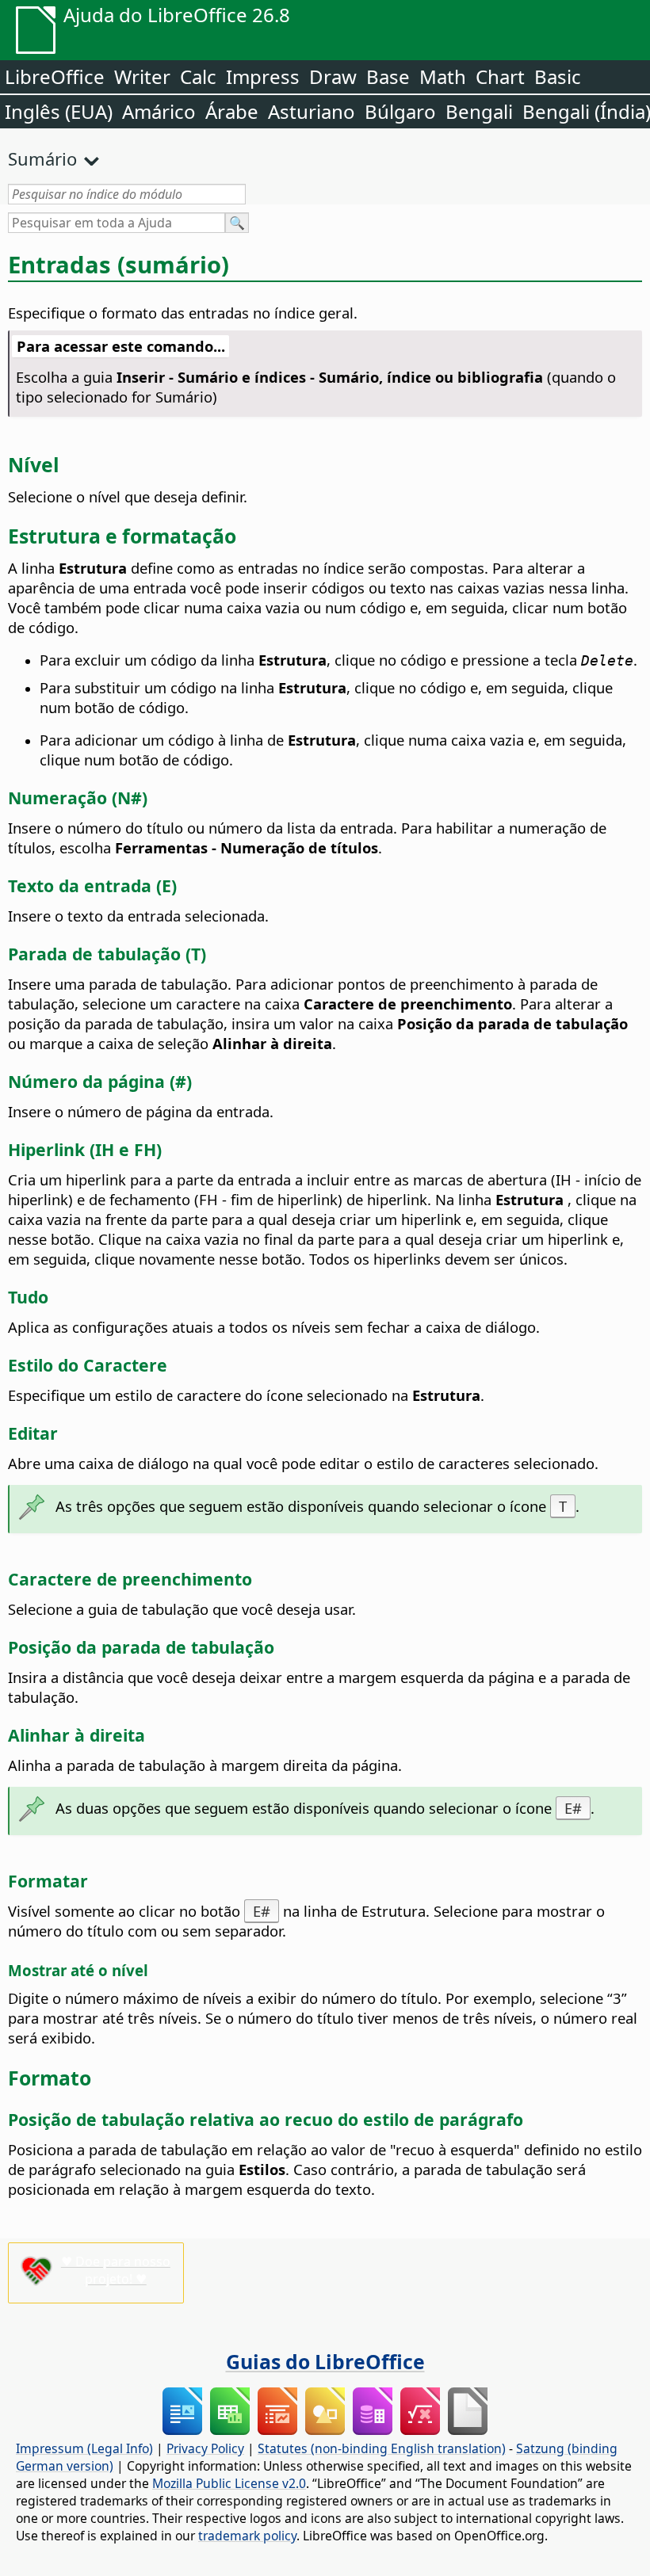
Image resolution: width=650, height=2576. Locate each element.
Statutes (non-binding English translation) (382, 2448)
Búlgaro (400, 111)
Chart (500, 76)
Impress (263, 76)
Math (443, 76)
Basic (558, 76)
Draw (333, 76)
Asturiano (312, 111)
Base (388, 76)
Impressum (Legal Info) (84, 2448)
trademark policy (247, 2536)
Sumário (42, 158)
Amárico (159, 111)
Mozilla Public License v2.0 (229, 2483)
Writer (142, 76)
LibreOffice (55, 76)
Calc (198, 76)
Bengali (479, 111)
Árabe (232, 111)
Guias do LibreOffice (325, 2361)
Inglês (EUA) (59, 111)
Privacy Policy (205, 2448)
